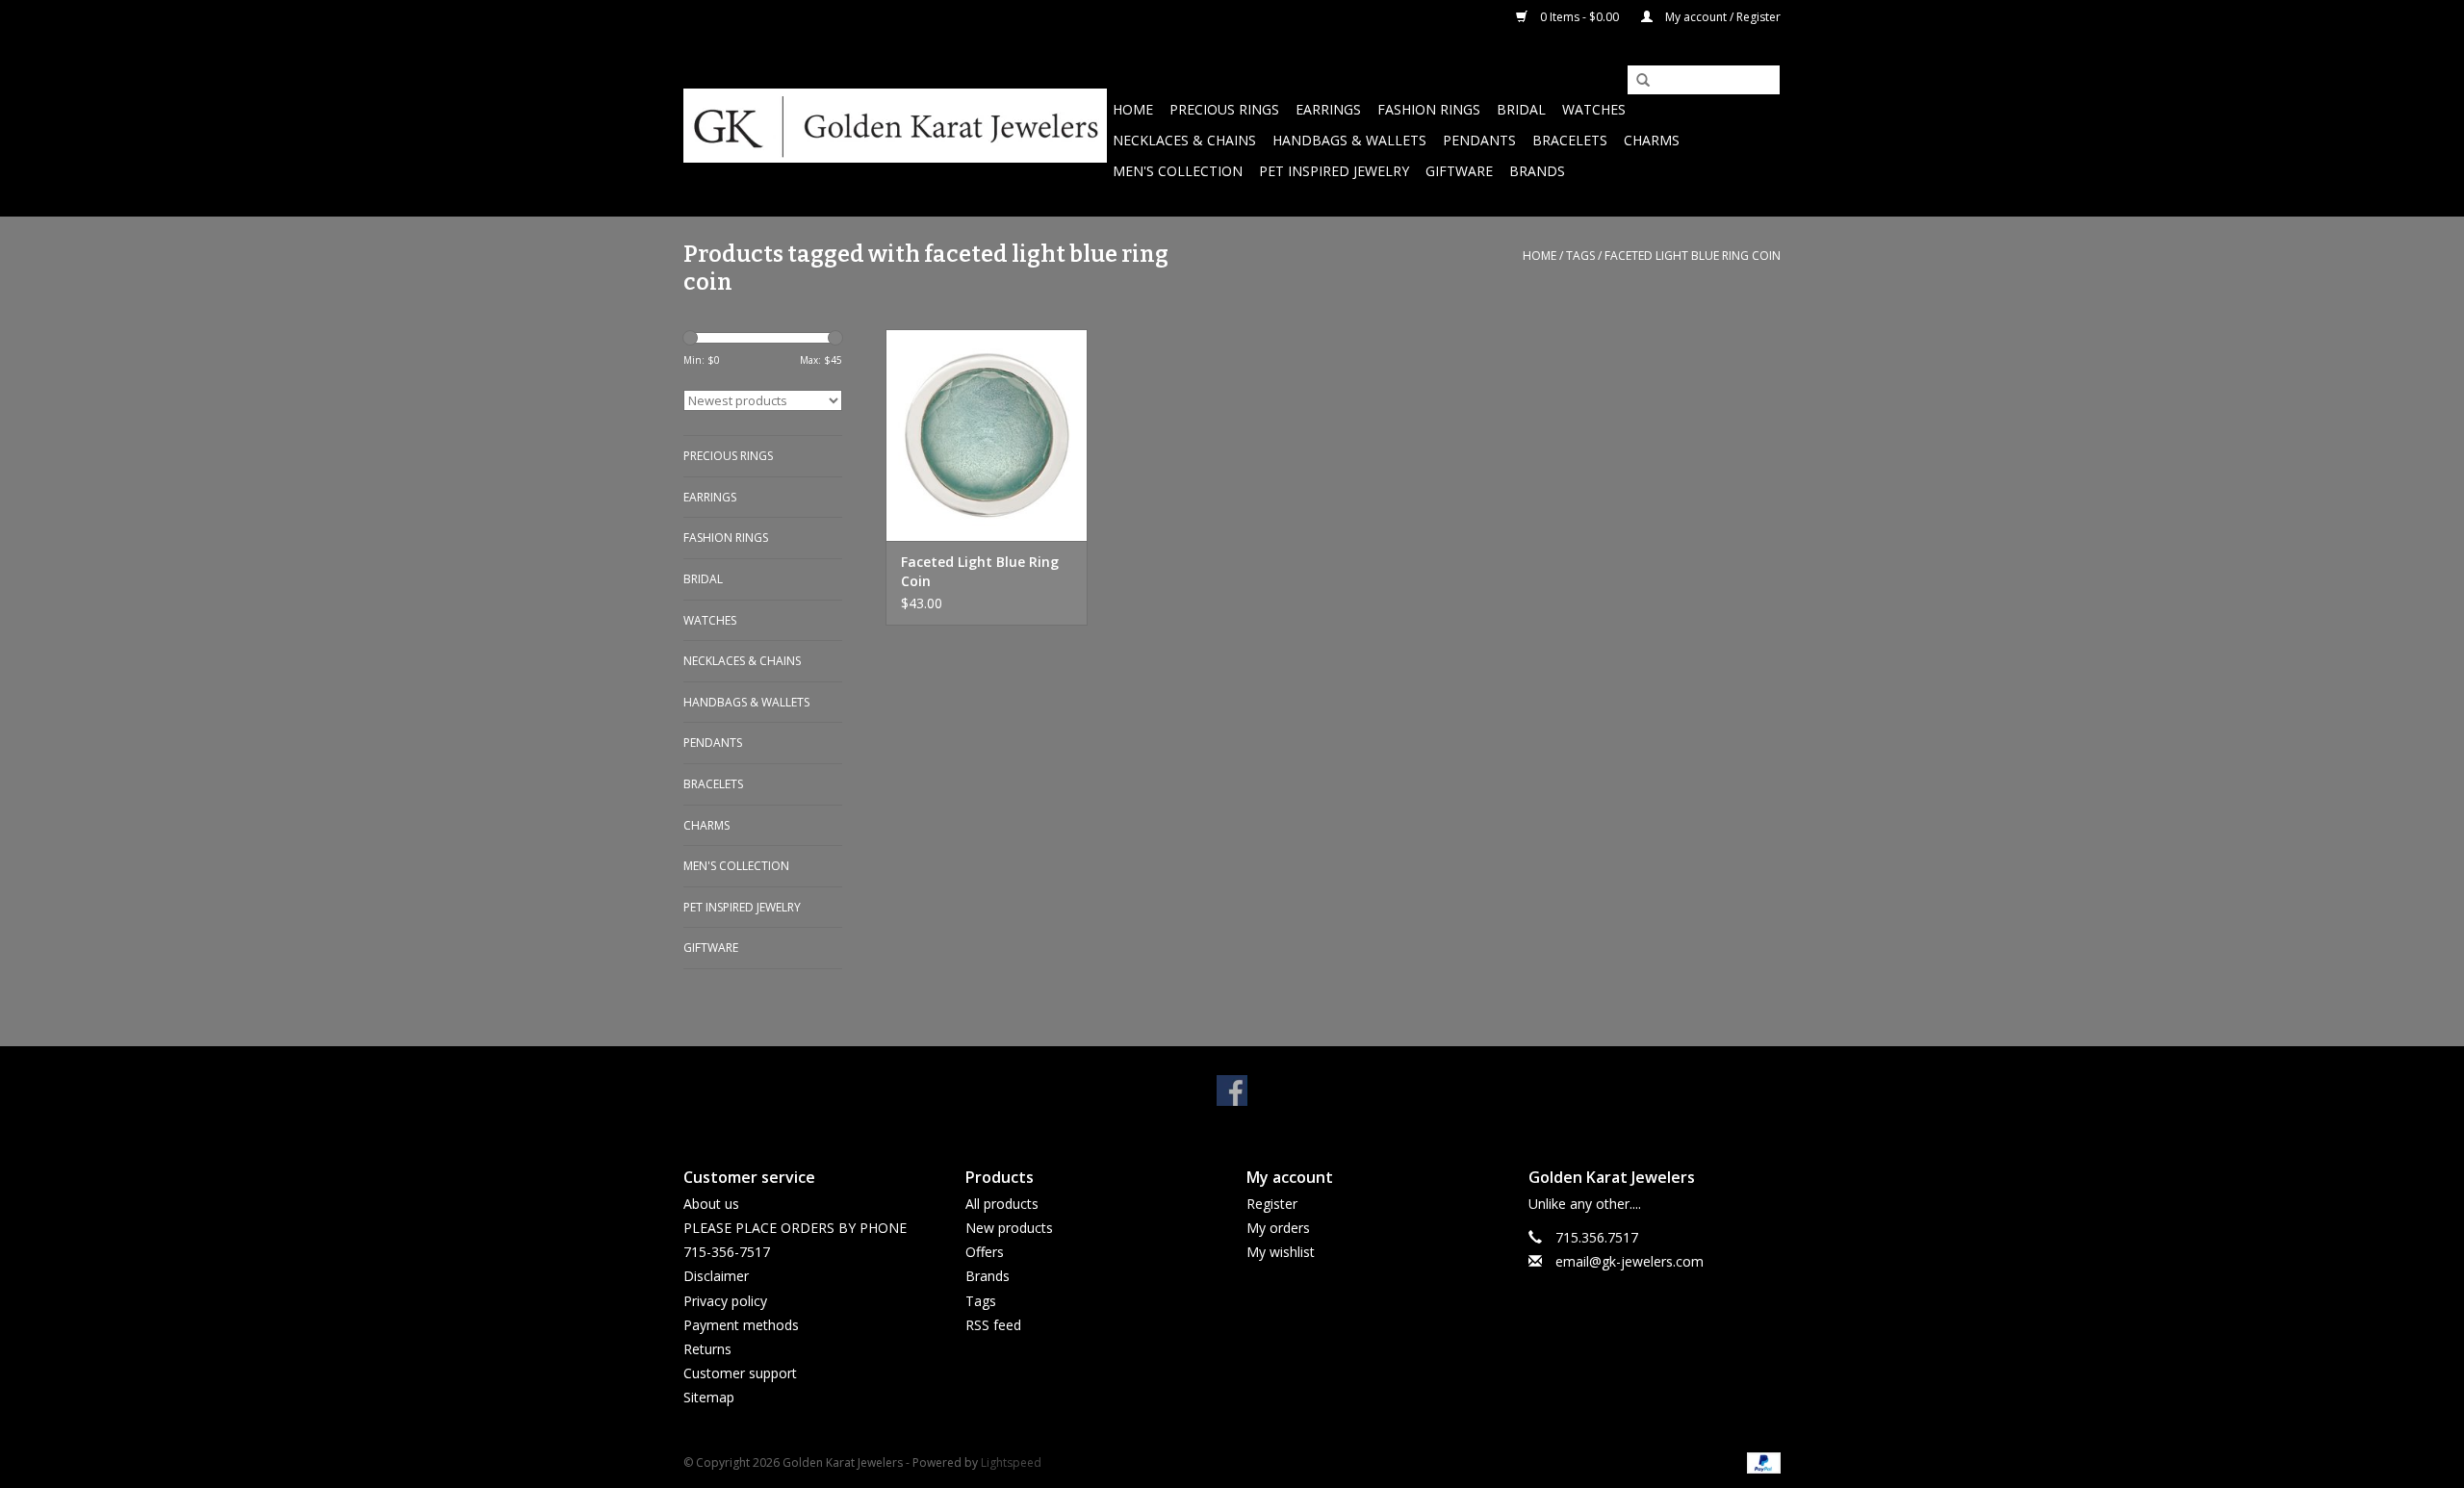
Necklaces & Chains (1184, 140)
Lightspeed (1011, 1462)
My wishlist (1281, 1252)
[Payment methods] (1760, 1462)
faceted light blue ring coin (1693, 256)
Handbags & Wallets (1349, 140)
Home (1133, 109)
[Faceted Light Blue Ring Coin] (987, 435)
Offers (985, 1252)
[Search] (1636, 81)
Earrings (1328, 109)
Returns (707, 1349)
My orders (1278, 1228)
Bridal (1521, 109)
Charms (1652, 140)
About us (711, 1204)
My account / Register (1721, 17)
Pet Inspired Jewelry (1334, 171)
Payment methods (741, 1325)
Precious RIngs (1224, 109)
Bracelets (1570, 140)
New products (1009, 1228)
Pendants (1479, 140)
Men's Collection (1178, 171)
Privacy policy (725, 1301)
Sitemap (709, 1397)
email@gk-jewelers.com (1630, 1261)
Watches (1594, 109)
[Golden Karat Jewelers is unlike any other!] (895, 126)
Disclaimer (716, 1276)
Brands (1537, 171)
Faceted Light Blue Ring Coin (980, 571)
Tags (1580, 256)
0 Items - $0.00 (1579, 17)
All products (1002, 1204)
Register (1272, 1204)
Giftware (1459, 171)
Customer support (740, 1373)
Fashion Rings (1429, 109)
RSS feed (993, 1325)
